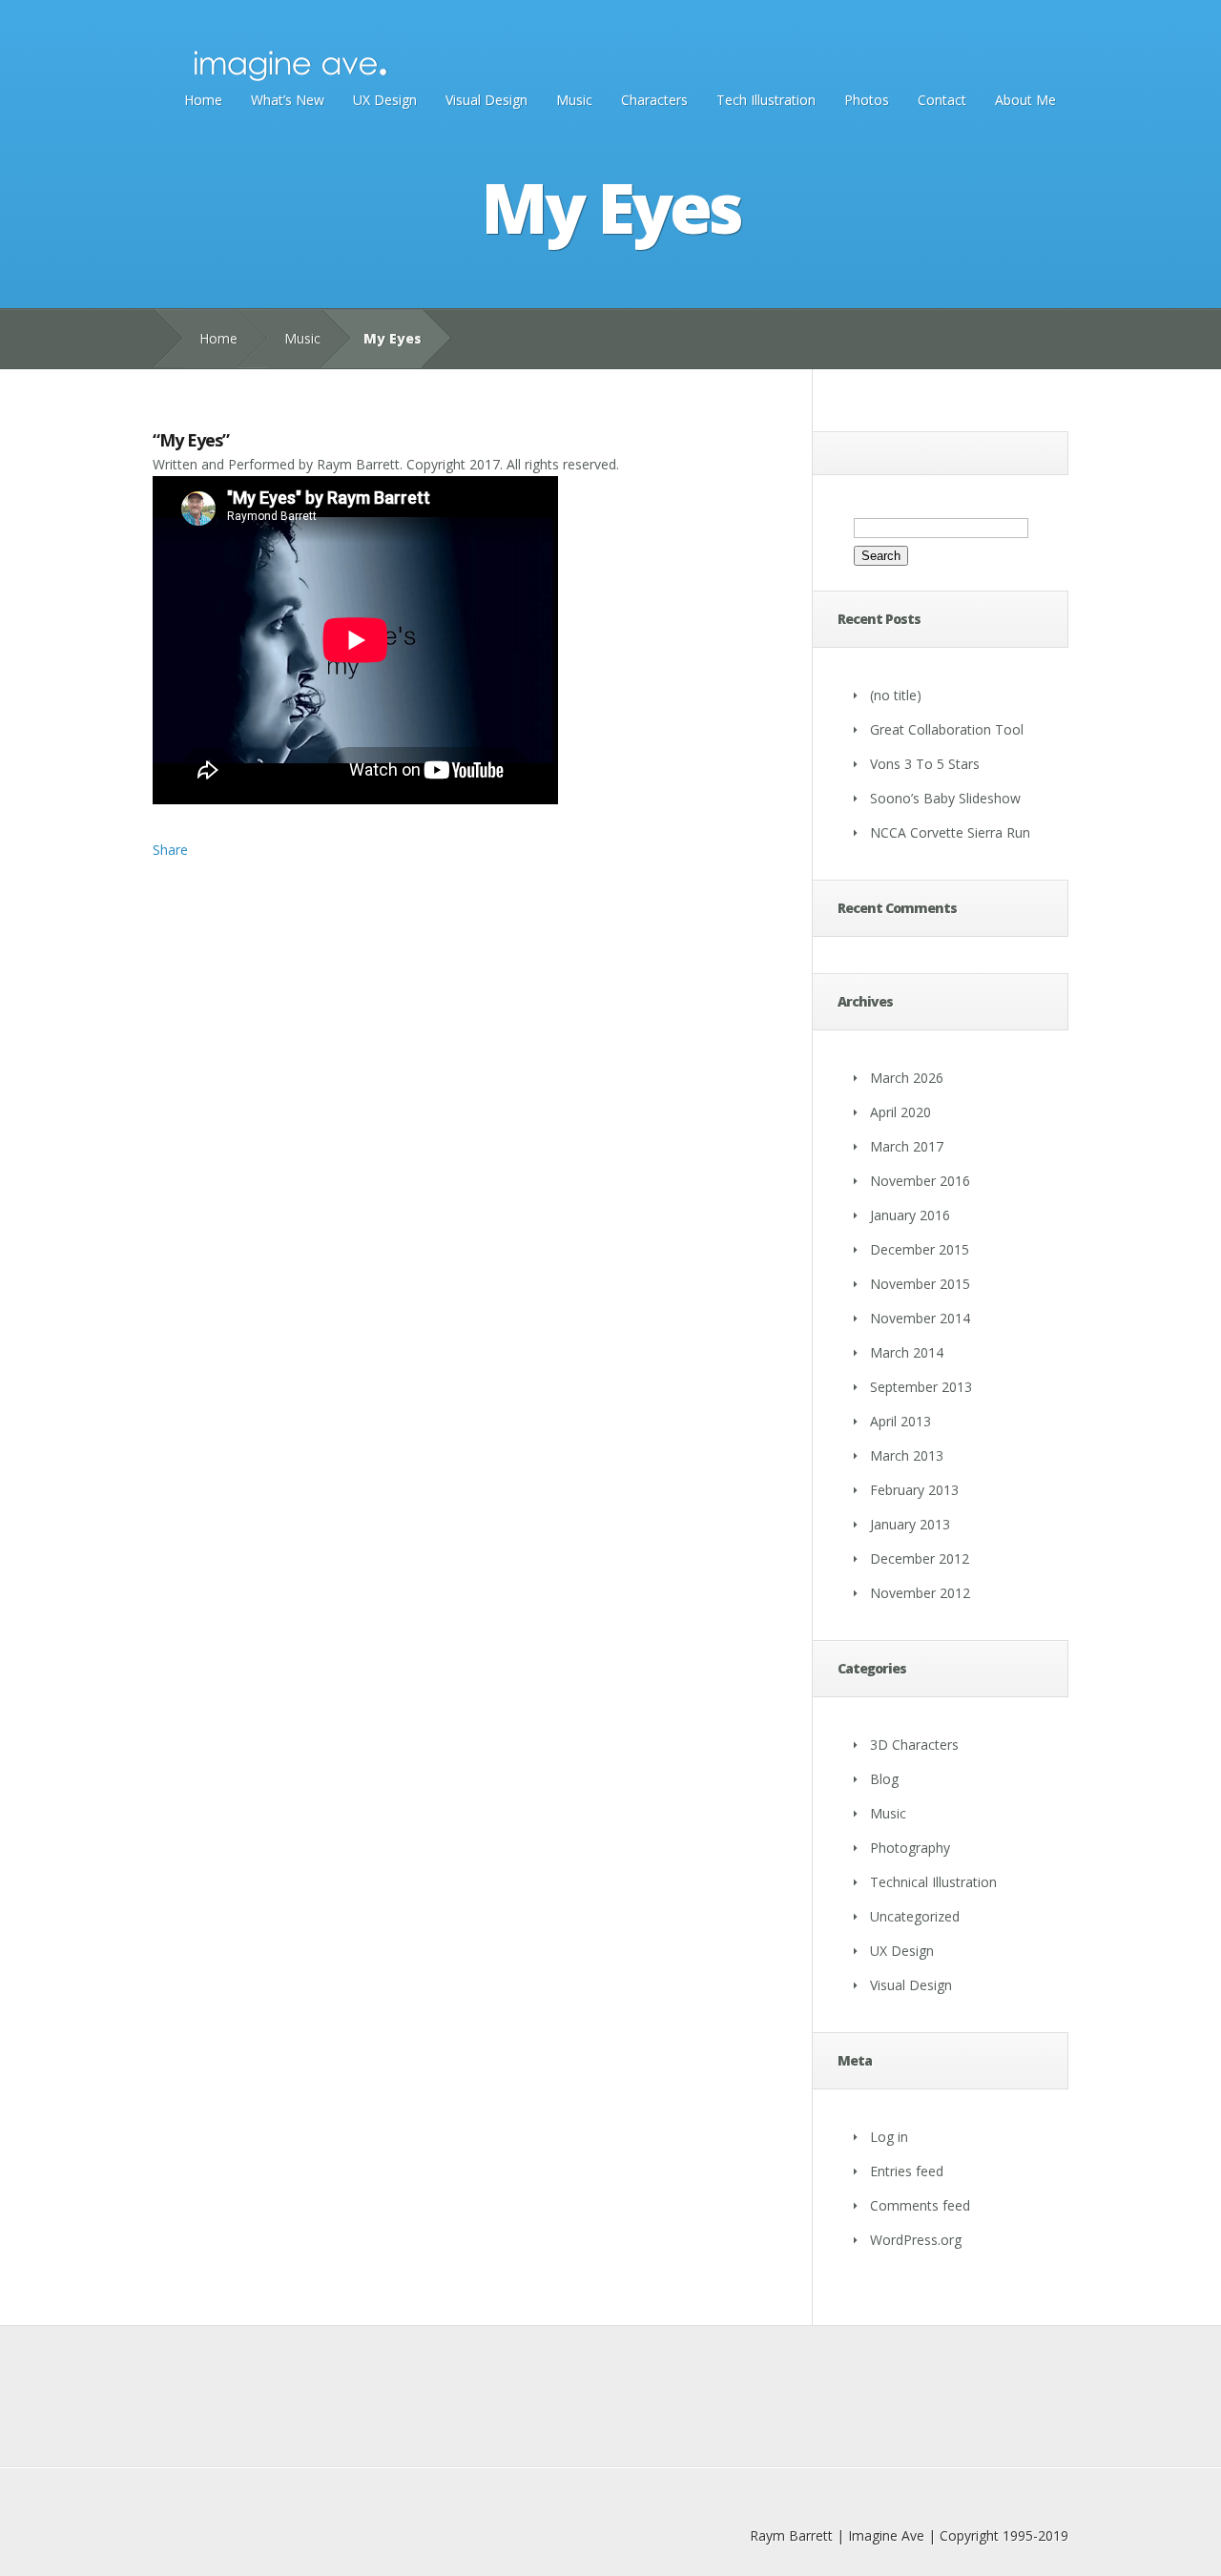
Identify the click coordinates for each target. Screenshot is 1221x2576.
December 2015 (920, 1249)
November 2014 (920, 1318)
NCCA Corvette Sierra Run (950, 832)
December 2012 (920, 1558)
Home (203, 100)
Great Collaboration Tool (947, 729)
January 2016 (910, 1215)
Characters (654, 100)
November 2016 (920, 1181)
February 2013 (914, 1490)
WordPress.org (916, 2240)
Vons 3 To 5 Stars (925, 764)
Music (574, 100)
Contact (942, 100)
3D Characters (914, 1745)
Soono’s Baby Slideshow (945, 798)
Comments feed (920, 2205)
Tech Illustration (766, 100)
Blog (884, 1779)
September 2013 (921, 1387)
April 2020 (900, 1112)
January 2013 (910, 1524)
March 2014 (907, 1352)
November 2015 (920, 1284)
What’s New (288, 100)
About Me (1025, 100)
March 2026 (907, 1078)
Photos (867, 100)
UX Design (385, 100)
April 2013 (900, 1421)
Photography (910, 1848)
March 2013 (907, 1455)
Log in (889, 2137)
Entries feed (907, 2171)
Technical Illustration (933, 1882)
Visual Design (486, 100)
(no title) (896, 695)
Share (170, 850)
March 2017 (907, 1146)
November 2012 (920, 1593)
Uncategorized (915, 1916)
